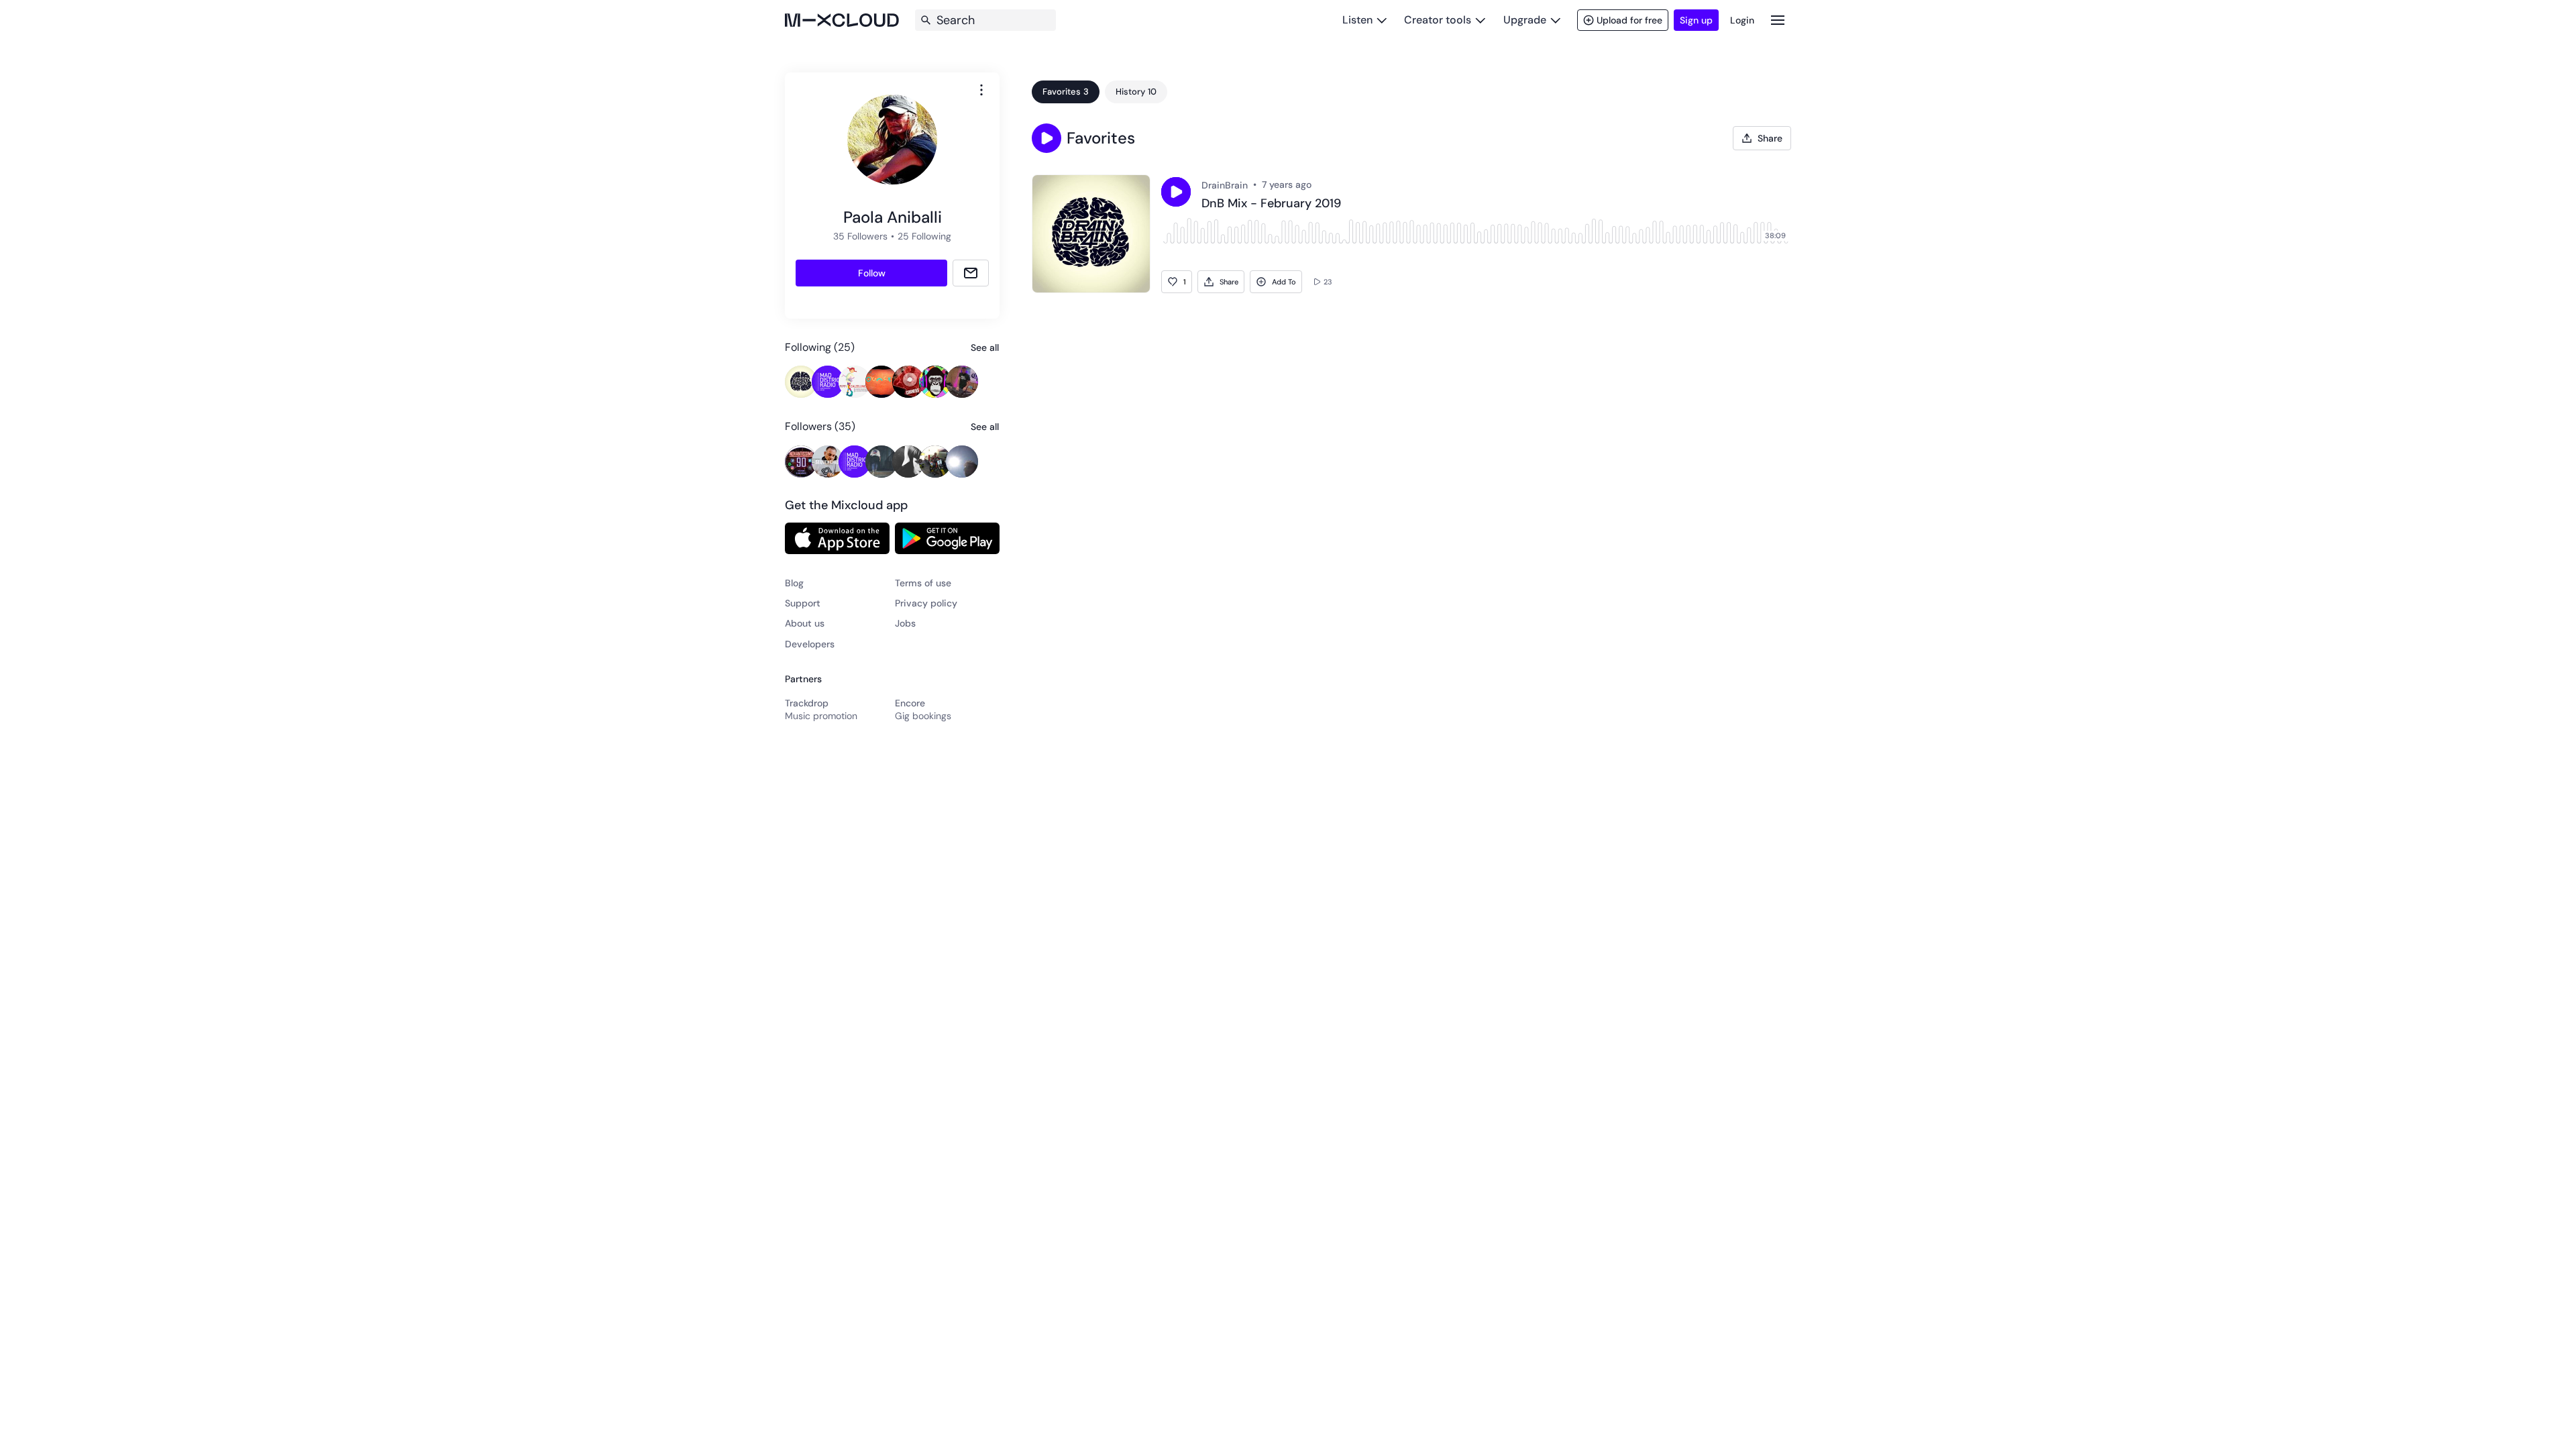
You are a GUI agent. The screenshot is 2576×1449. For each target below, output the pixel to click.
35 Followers (860, 236)
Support (803, 603)
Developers (810, 644)
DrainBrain (1225, 185)
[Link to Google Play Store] (947, 538)
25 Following (924, 236)
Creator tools (1438, 20)
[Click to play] (1176, 192)
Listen (1357, 20)
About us (805, 623)
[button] (1046, 138)
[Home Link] (842, 20)
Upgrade (1525, 20)
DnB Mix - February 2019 (1271, 204)
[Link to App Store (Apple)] (837, 538)
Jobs (905, 623)
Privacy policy (926, 603)
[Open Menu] (1778, 20)
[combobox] (981, 90)
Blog (794, 583)
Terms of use (923, 583)
